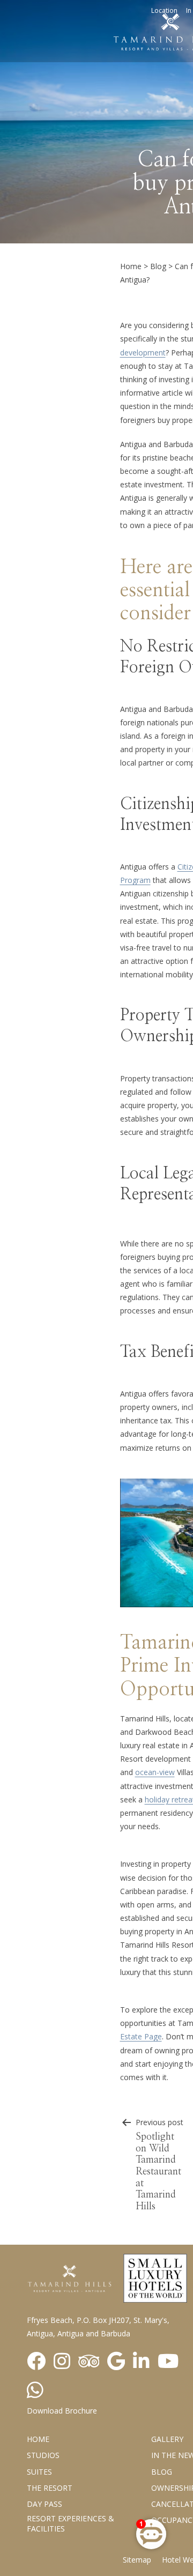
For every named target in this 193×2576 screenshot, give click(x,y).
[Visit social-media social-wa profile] (35, 2391)
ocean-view (155, 1772)
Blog (158, 266)
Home (131, 266)
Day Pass (44, 2504)
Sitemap (137, 2560)
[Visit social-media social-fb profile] (36, 2362)
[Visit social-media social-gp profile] (116, 2362)
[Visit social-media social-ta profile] (89, 2362)
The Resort (50, 2488)
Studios (43, 2455)
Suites (39, 2472)
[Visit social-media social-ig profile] (62, 2362)
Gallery (167, 2439)
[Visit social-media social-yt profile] (168, 2362)
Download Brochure (62, 2411)
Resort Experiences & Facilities (70, 2523)
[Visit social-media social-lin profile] (141, 2362)
